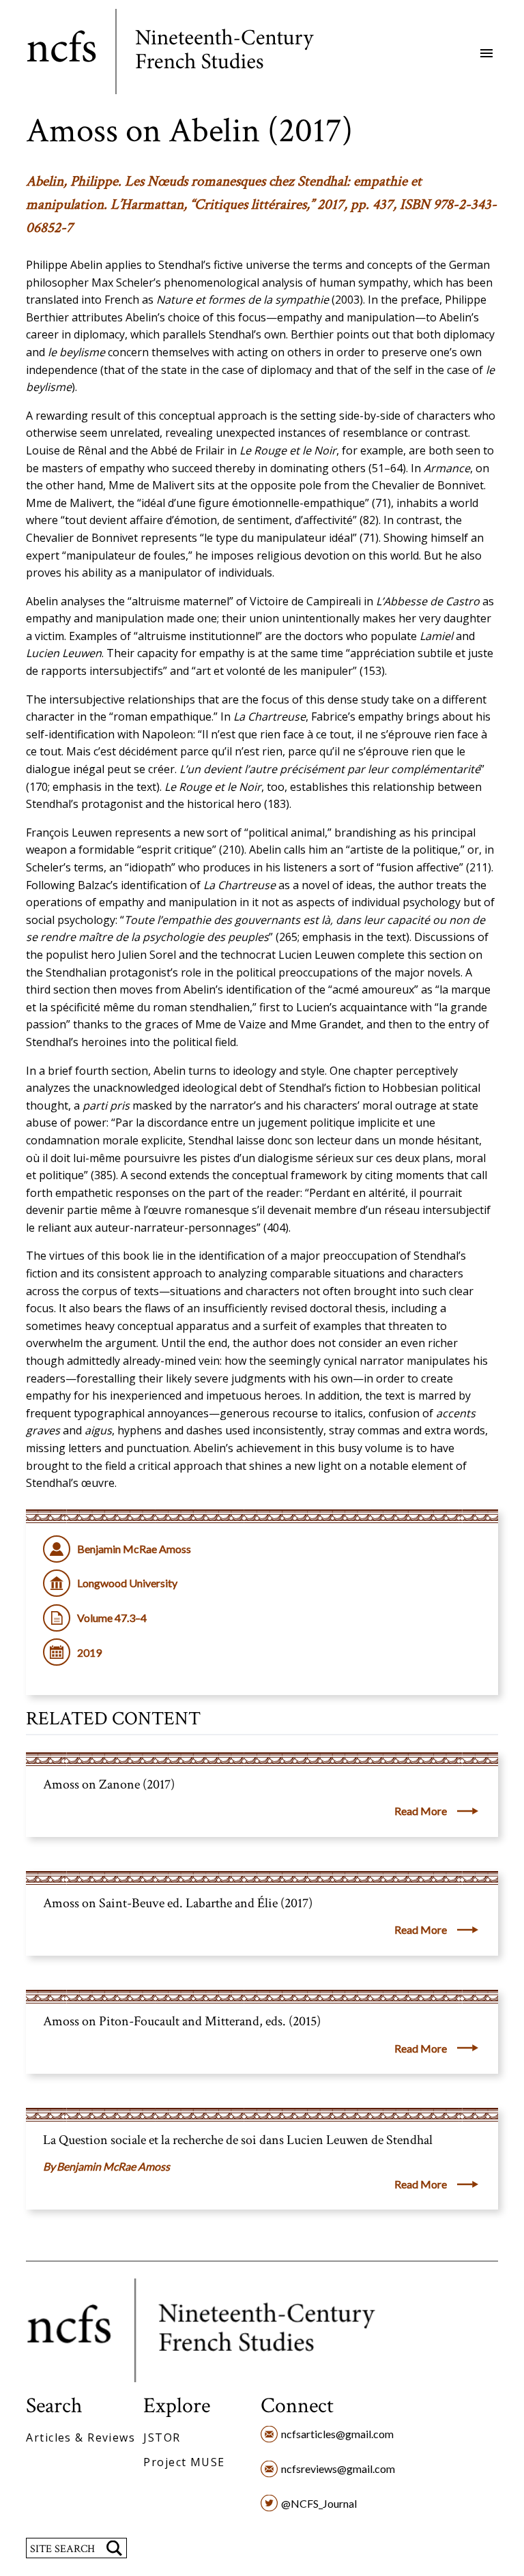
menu (486, 53)
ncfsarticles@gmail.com (337, 2434)
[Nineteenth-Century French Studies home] (180, 54)
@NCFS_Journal (319, 2503)
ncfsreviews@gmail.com (338, 2469)
